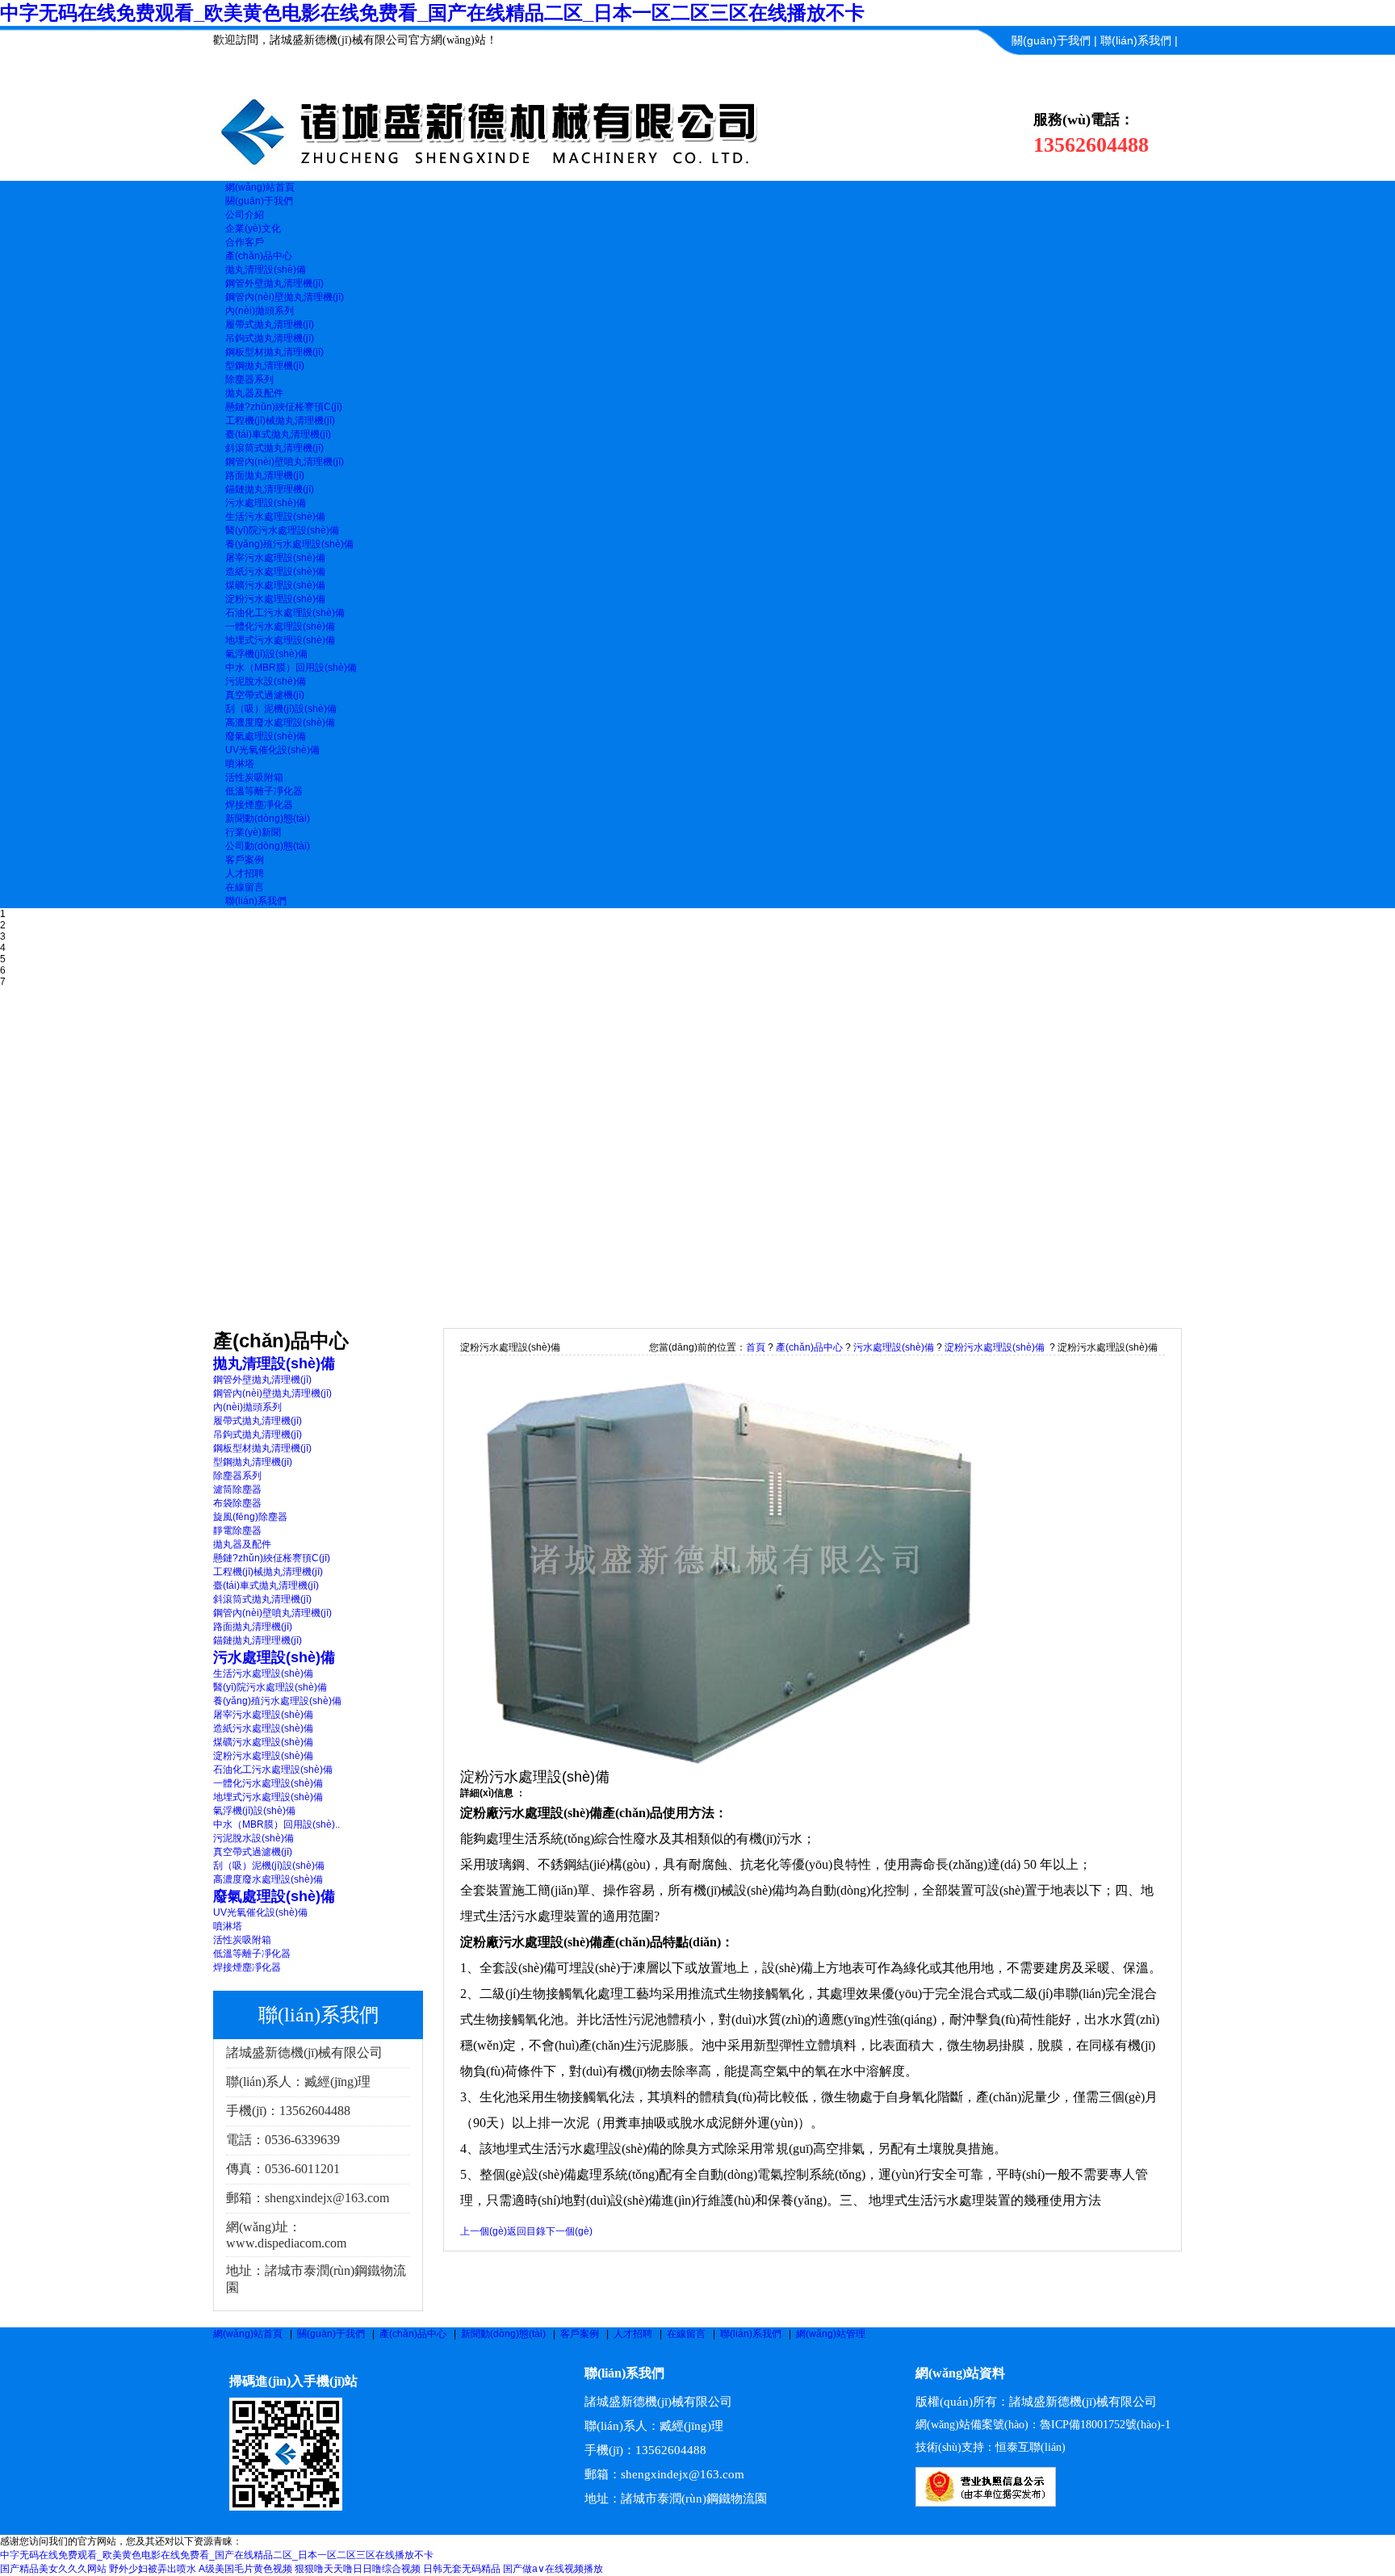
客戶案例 (580, 2334)
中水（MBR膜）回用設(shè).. (276, 1824)
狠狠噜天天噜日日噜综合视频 (358, 2569)
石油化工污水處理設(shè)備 (285, 613)
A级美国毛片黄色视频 (245, 2569)
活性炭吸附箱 (254, 777)
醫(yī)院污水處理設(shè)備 (282, 530)
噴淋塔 (240, 764)
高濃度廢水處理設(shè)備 (280, 723)
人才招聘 (633, 2334)
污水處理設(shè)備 (266, 503)
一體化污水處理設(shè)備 (280, 626)
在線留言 (686, 2334)
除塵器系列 (249, 379)
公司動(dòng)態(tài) (268, 846)
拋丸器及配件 (254, 393)
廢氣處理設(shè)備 (266, 736)
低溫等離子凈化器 (264, 791)
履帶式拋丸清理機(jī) (270, 325)
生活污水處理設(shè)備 (275, 517)
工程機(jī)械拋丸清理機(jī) (280, 421)
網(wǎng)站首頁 (248, 2334)
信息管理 (1155, 69)
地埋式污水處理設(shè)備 (280, 640)
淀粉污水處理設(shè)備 (275, 599)
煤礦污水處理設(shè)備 (275, 585)
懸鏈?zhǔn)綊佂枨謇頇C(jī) (284, 407)
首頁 (756, 1347)
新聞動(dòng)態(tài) (503, 2334)
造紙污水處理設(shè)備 (275, 572)
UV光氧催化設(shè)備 (272, 750)
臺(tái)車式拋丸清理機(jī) (278, 434)
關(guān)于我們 (1051, 40)
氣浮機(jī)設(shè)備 (266, 654)
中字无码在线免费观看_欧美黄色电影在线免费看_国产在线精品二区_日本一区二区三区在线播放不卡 (432, 13)
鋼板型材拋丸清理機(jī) (274, 352)
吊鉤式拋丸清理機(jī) (270, 338)
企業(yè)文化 (253, 228)
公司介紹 (245, 215)
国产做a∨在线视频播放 (553, 2569)
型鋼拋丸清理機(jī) (265, 366)
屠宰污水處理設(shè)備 (275, 558)
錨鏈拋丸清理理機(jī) (270, 489)
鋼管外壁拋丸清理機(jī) (274, 283)
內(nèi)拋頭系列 (260, 311)
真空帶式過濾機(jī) (265, 695)
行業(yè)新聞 (253, 832)
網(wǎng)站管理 (831, 2334)
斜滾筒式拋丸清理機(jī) (274, 448)
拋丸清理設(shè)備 (266, 270)
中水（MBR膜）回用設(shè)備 (291, 668)
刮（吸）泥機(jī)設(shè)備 (281, 709)
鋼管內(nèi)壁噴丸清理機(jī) (285, 462)
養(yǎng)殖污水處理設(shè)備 (289, 544)
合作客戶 (245, 242)
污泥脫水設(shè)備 (266, 681)
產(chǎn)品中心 (809, 1347)
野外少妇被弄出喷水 (153, 2569)
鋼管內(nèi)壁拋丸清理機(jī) (285, 297)
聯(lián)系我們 (1136, 40)
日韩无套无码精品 (462, 2569)
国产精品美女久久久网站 (53, 2569)
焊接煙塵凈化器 (259, 805)
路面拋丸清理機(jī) (265, 475)
